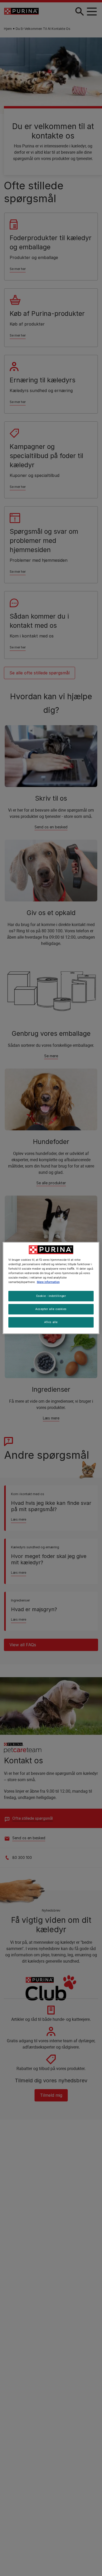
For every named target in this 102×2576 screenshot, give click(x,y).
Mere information (48, 1282)
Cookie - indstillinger (51, 1296)
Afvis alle (51, 1322)
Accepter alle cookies (51, 1309)
